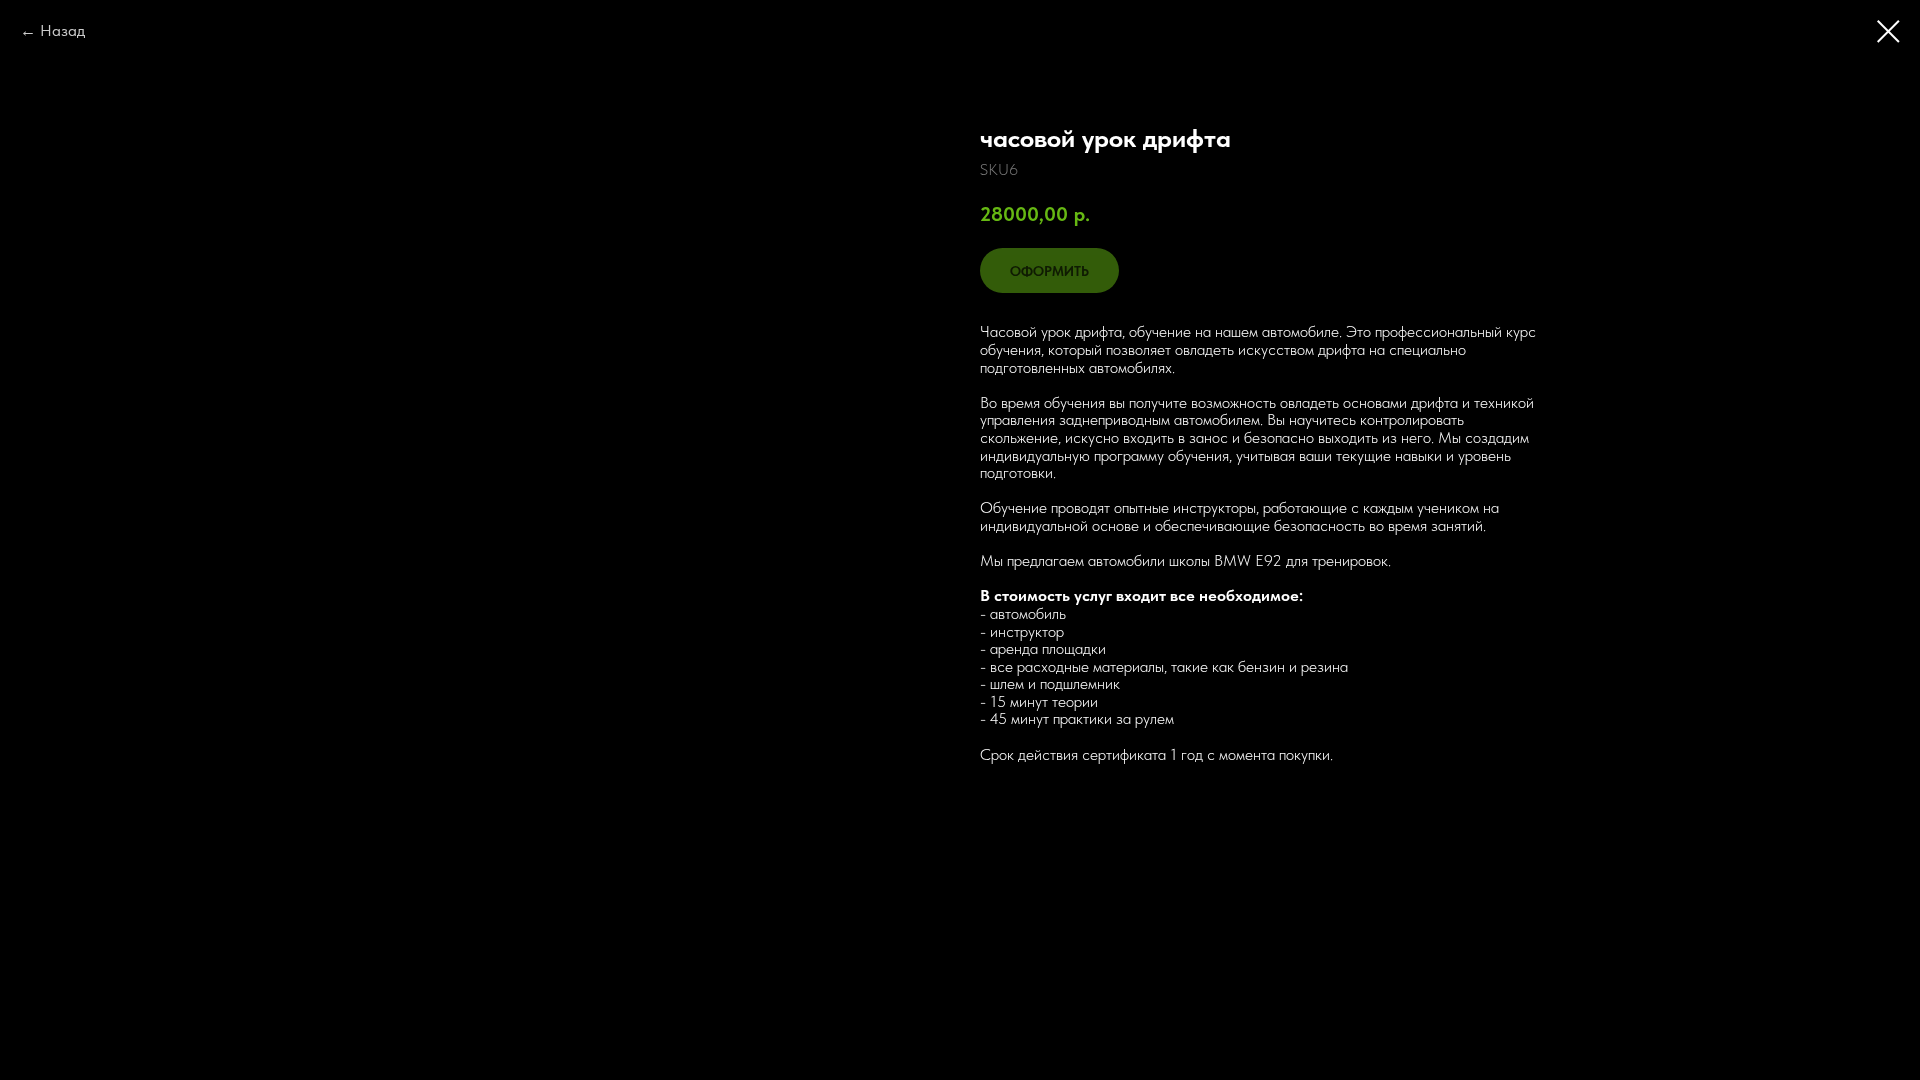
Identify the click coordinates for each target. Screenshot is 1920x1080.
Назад (62, 30)
